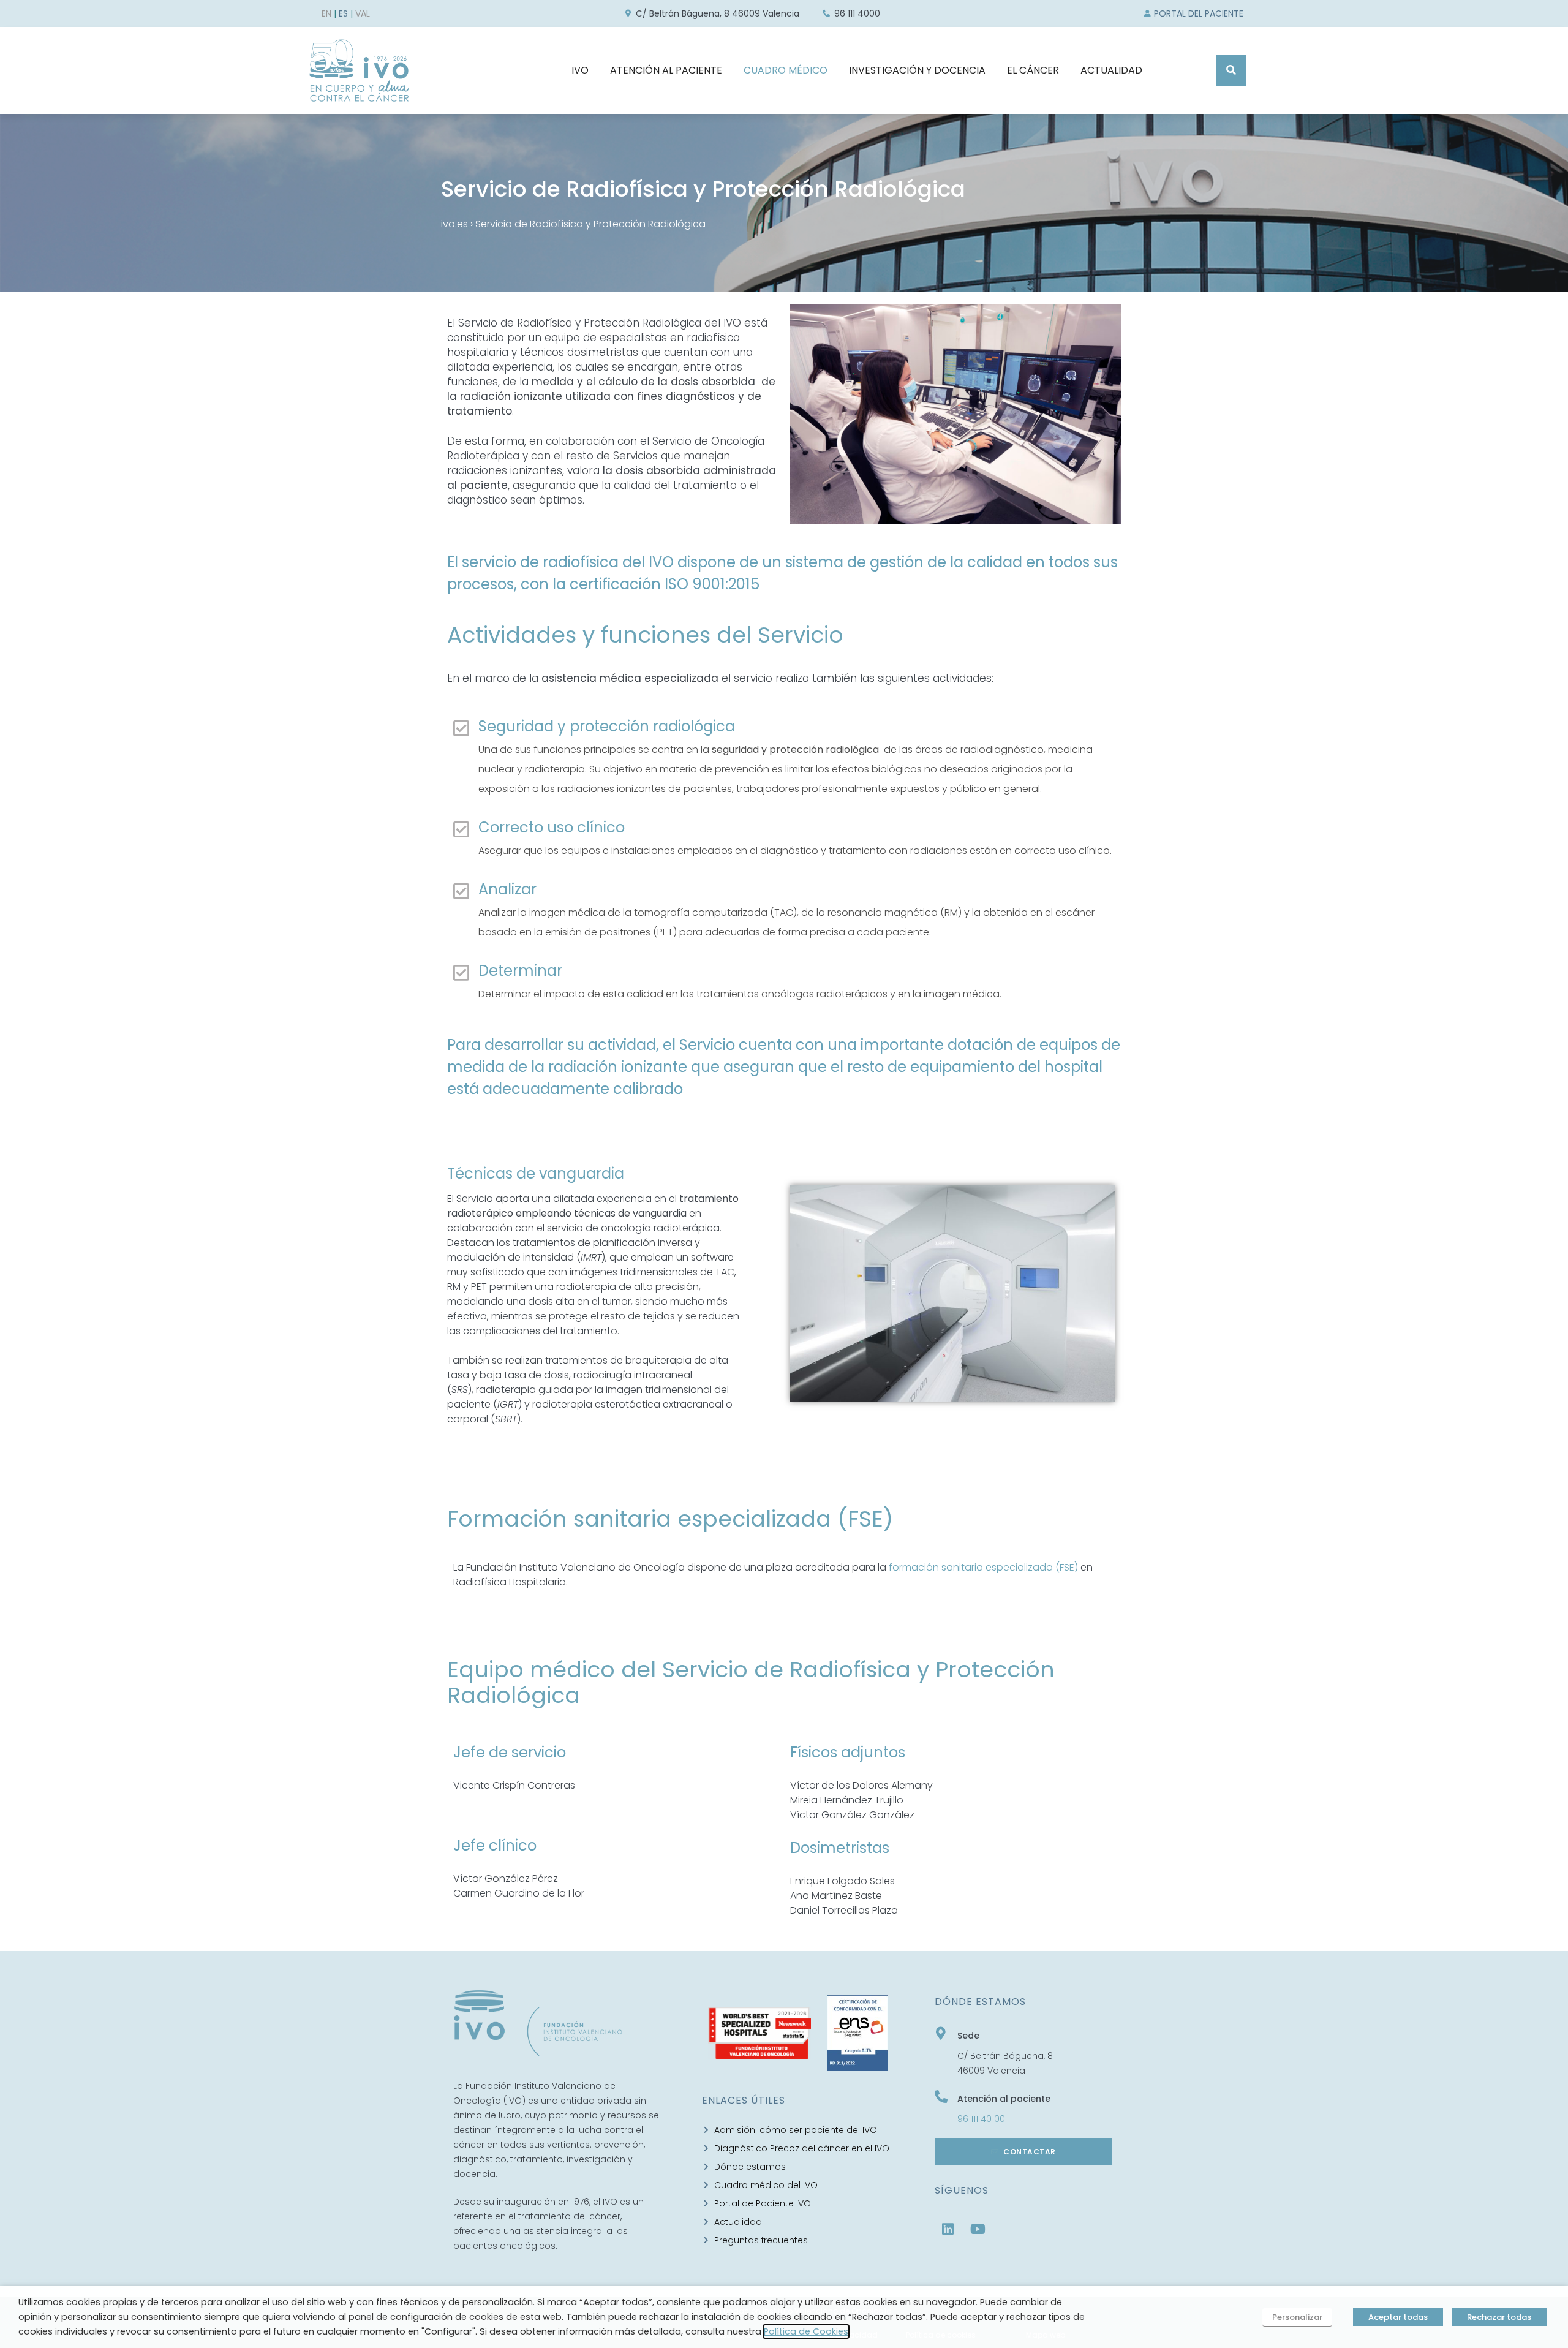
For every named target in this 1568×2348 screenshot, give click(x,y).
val (363, 13)
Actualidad (1111, 70)
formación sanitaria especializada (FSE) (983, 1567)
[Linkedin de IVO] (948, 2229)
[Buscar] (1231, 70)
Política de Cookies (806, 2331)
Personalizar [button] (1297, 2317)
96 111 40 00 (981, 2119)
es (343, 13)
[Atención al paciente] (941, 2097)
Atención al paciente (1004, 2099)
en (326, 13)
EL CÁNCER (1033, 70)
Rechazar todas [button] (1499, 2317)
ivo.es (454, 224)
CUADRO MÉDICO (786, 70)
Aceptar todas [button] (1398, 2317)
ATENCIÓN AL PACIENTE (666, 70)
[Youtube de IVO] (978, 2229)
